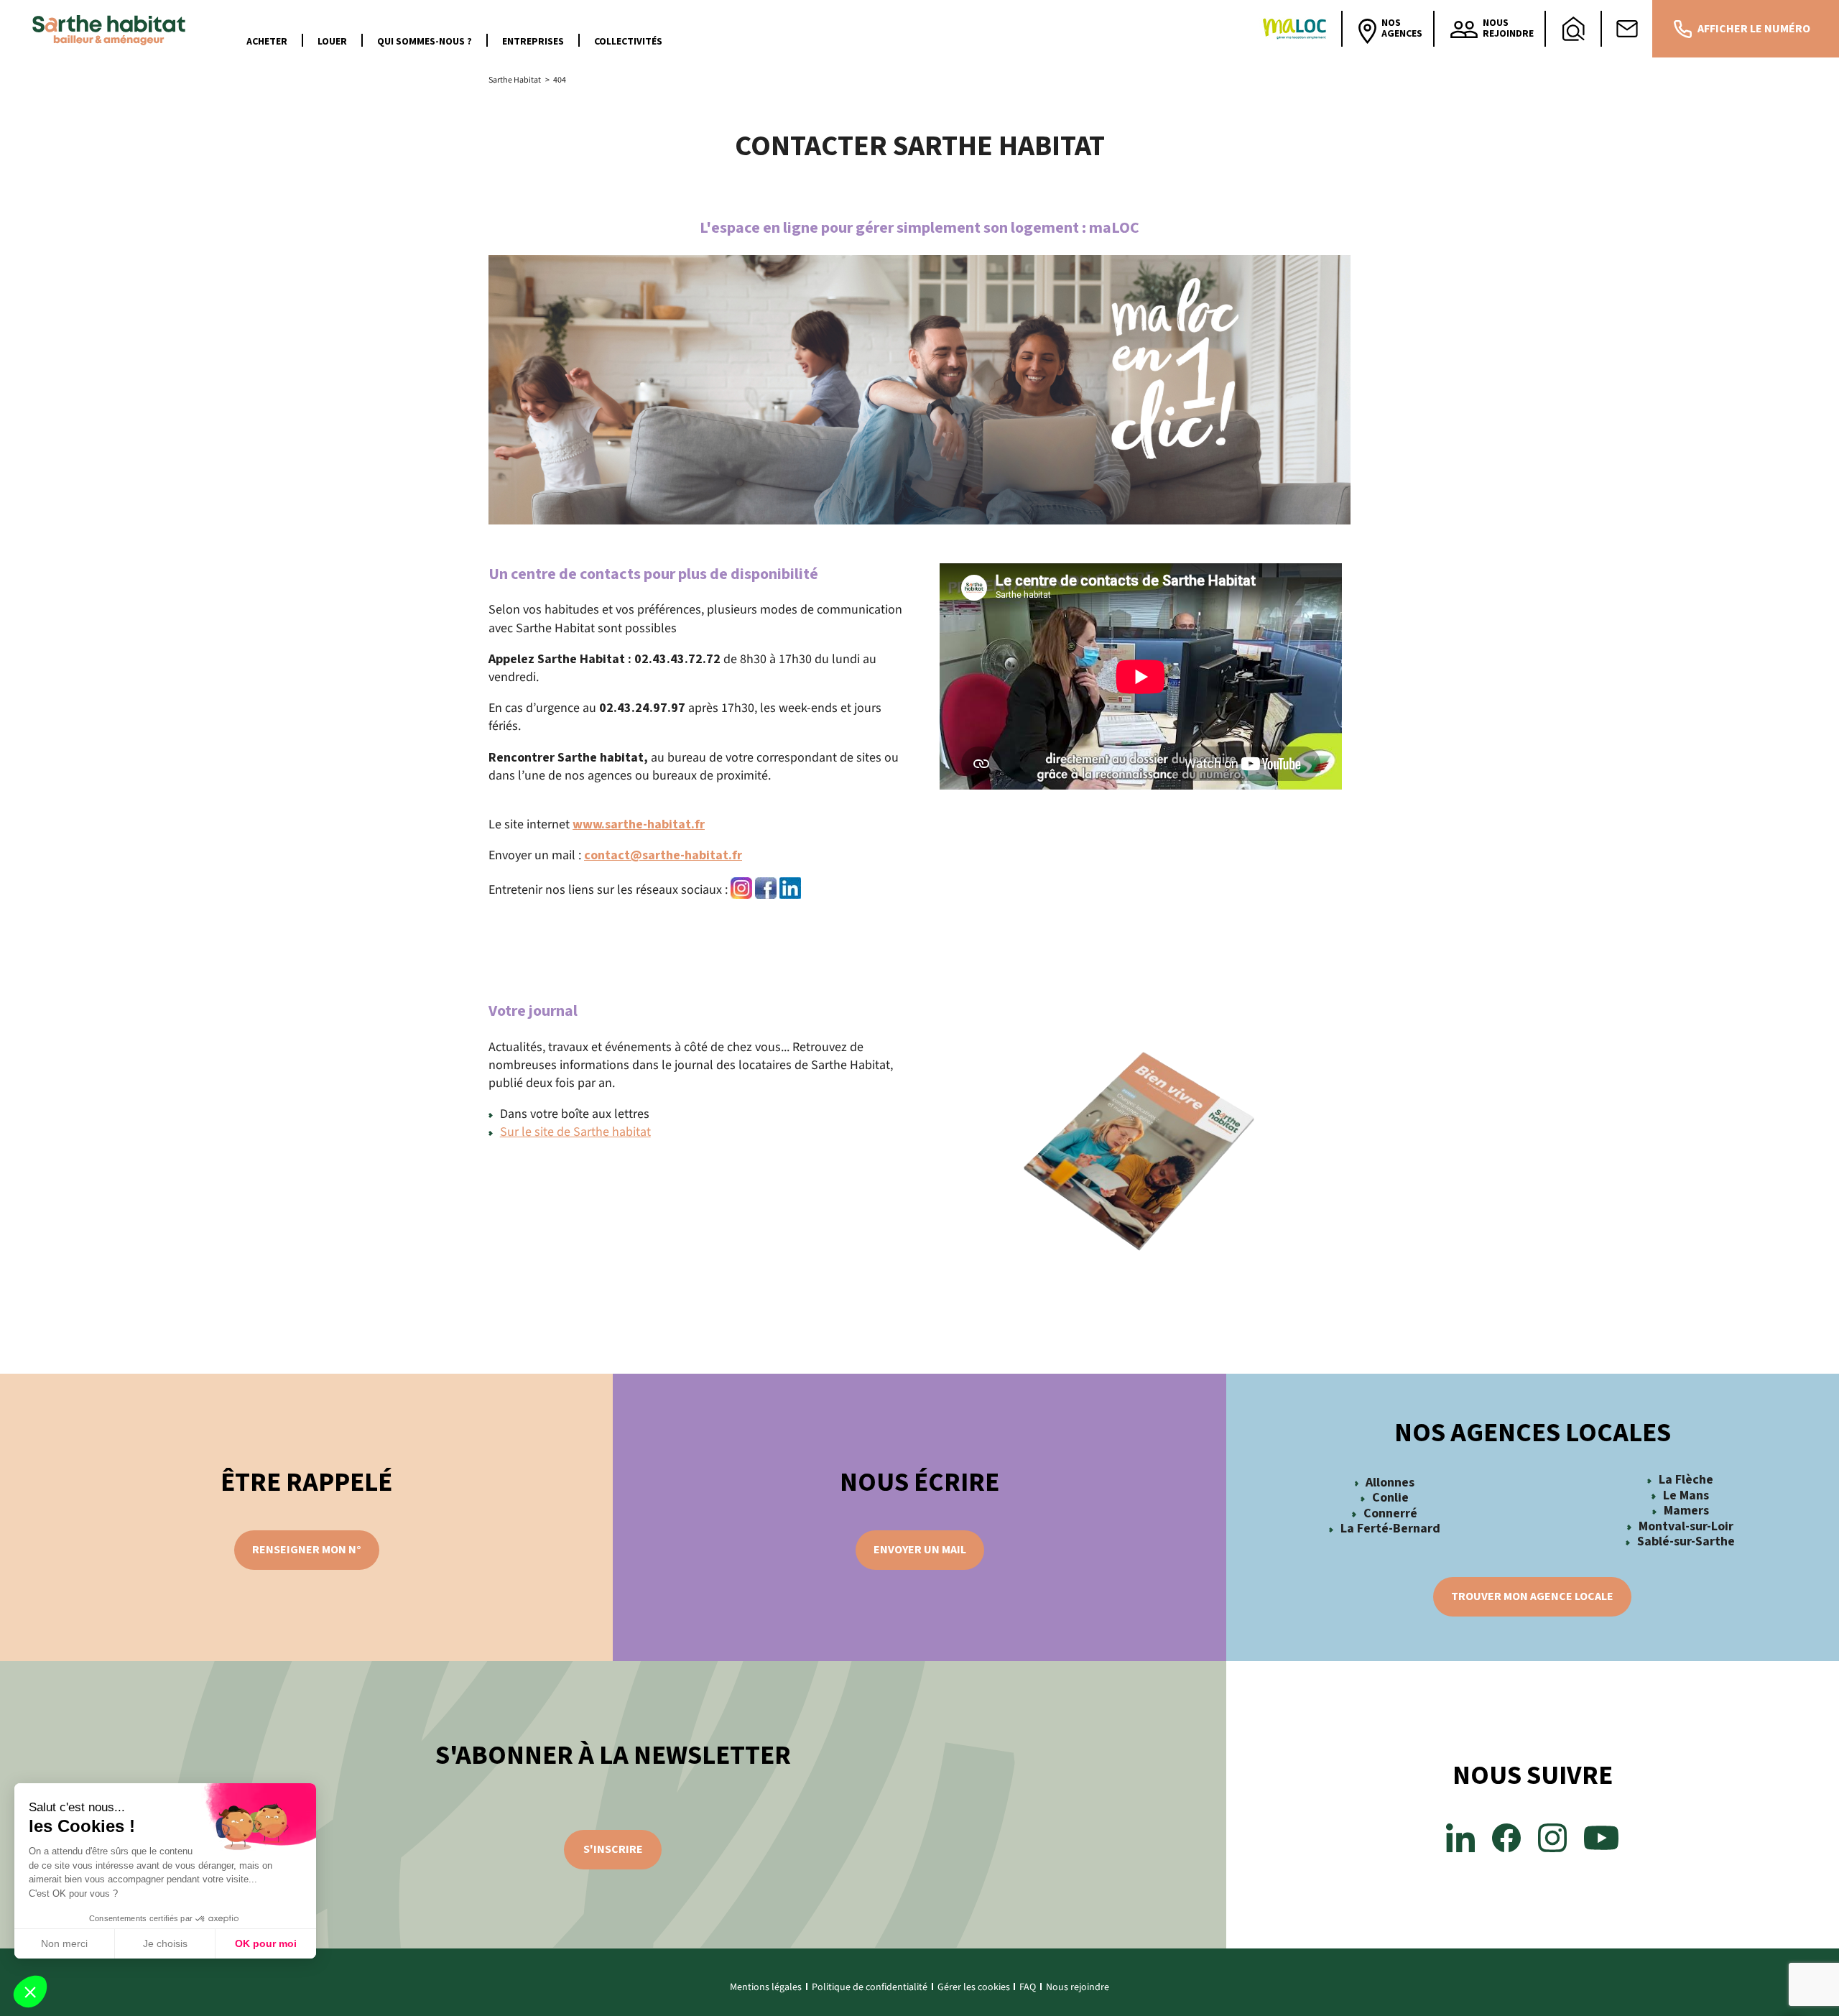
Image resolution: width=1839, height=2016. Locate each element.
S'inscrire (613, 1849)
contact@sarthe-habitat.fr (663, 855)
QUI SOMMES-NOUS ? (425, 42)
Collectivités (628, 42)
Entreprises (533, 42)
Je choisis (165, 1943)
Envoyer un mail (920, 1550)
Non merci (64, 1943)
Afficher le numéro (1754, 29)
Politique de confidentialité (870, 1987)
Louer (332, 42)
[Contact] (1627, 29)
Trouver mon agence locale (1532, 1596)
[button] (30, 1992)
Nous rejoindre (1078, 1987)
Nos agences (1402, 28)
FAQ (1028, 1987)
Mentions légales (766, 1987)
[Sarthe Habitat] (112, 29)
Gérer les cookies (974, 1987)
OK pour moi (266, 1943)
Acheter (267, 42)
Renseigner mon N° (307, 1550)
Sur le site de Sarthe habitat (575, 1132)
